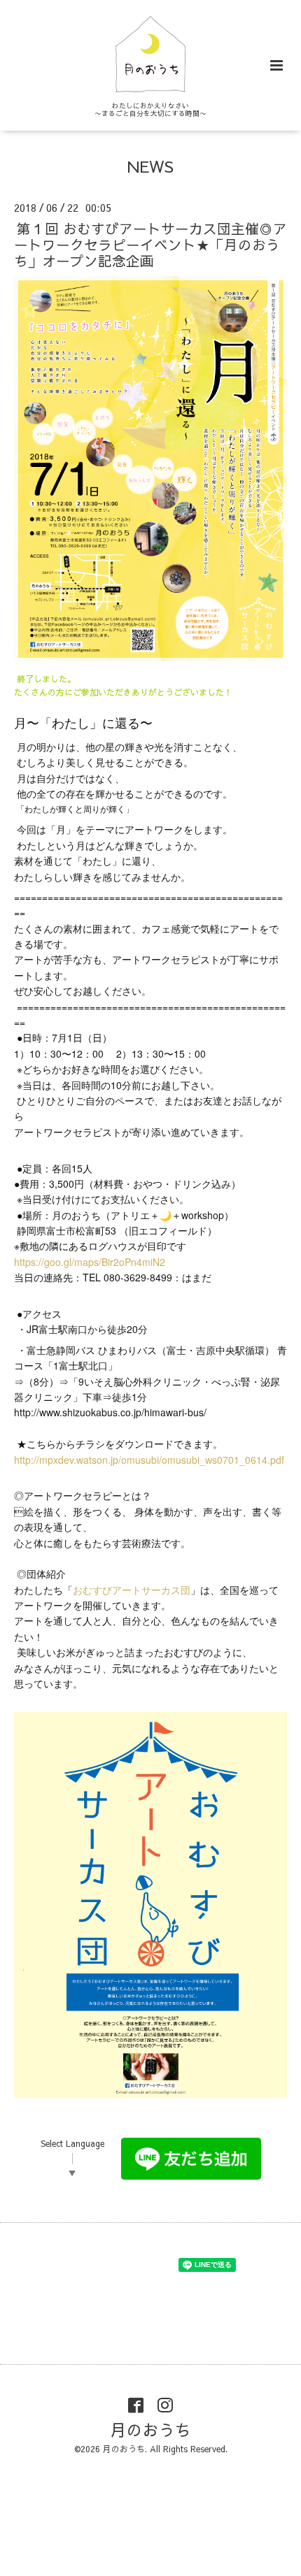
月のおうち (151, 2430)
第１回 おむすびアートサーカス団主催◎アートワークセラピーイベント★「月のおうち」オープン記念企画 (150, 244)
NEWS (150, 166)
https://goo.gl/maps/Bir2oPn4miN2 (90, 1262)
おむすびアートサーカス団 (132, 1590)
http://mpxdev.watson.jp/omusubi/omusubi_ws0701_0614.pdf (149, 1460)
